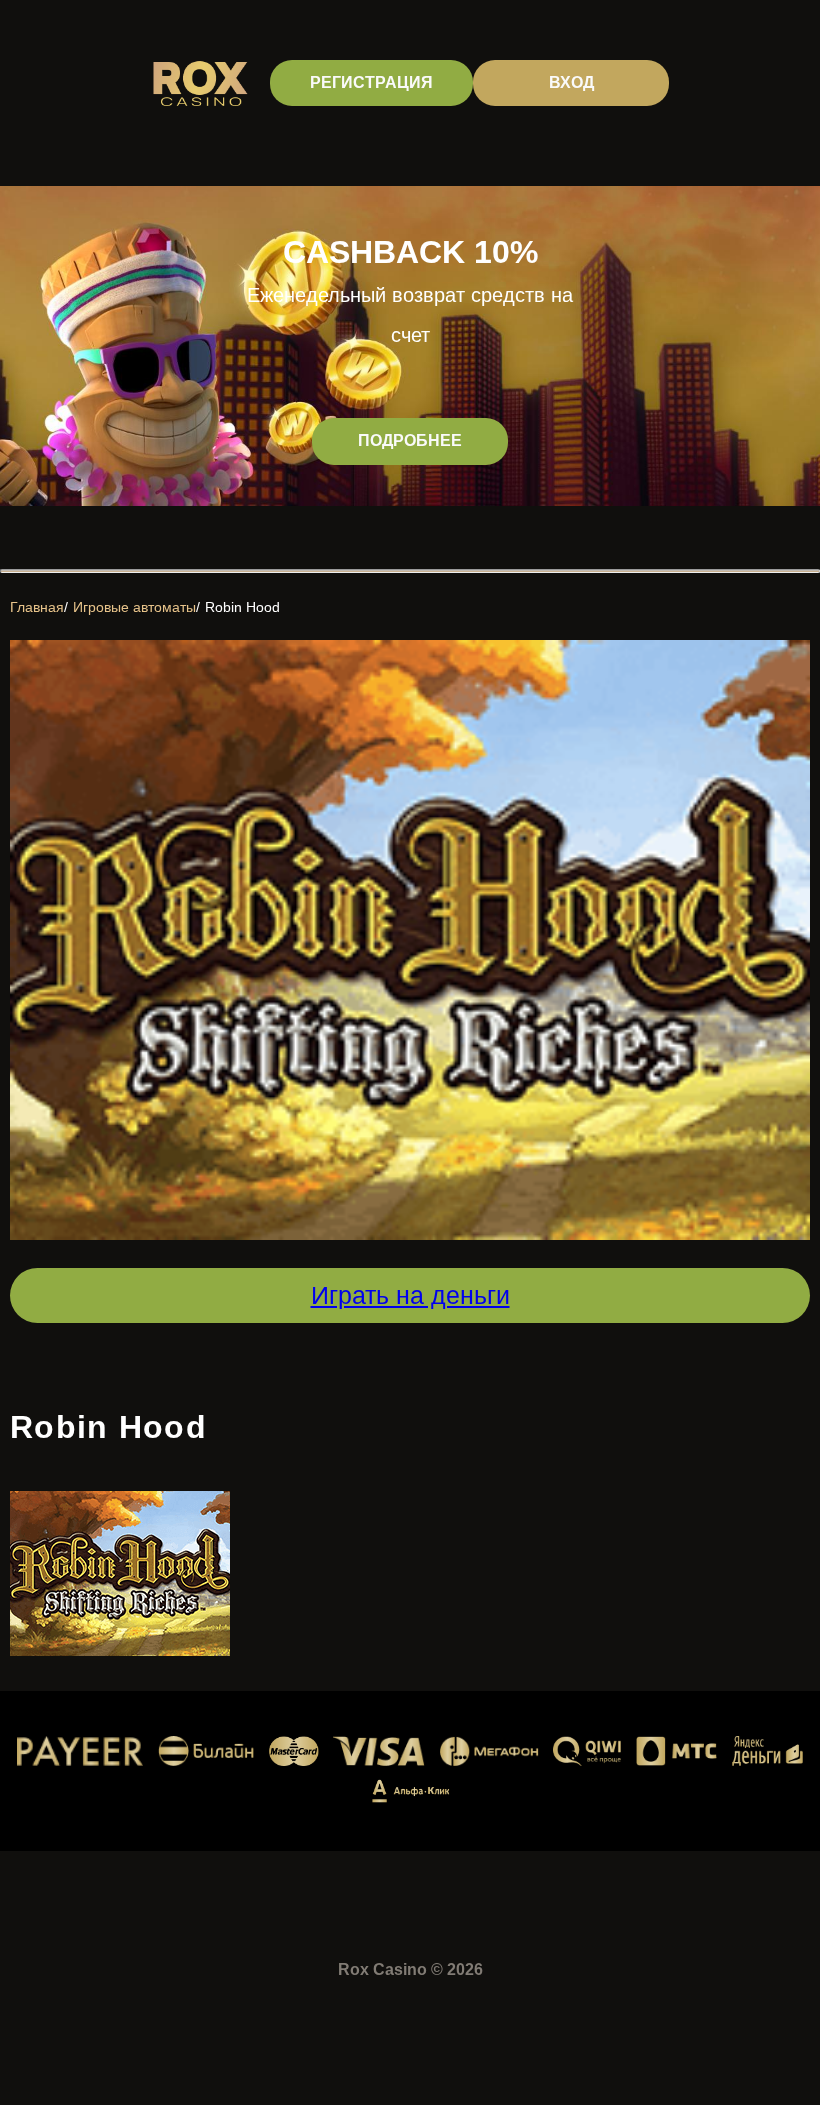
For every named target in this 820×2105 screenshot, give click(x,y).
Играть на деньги (410, 1295)
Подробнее (410, 440)
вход (571, 82)
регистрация (371, 82)
